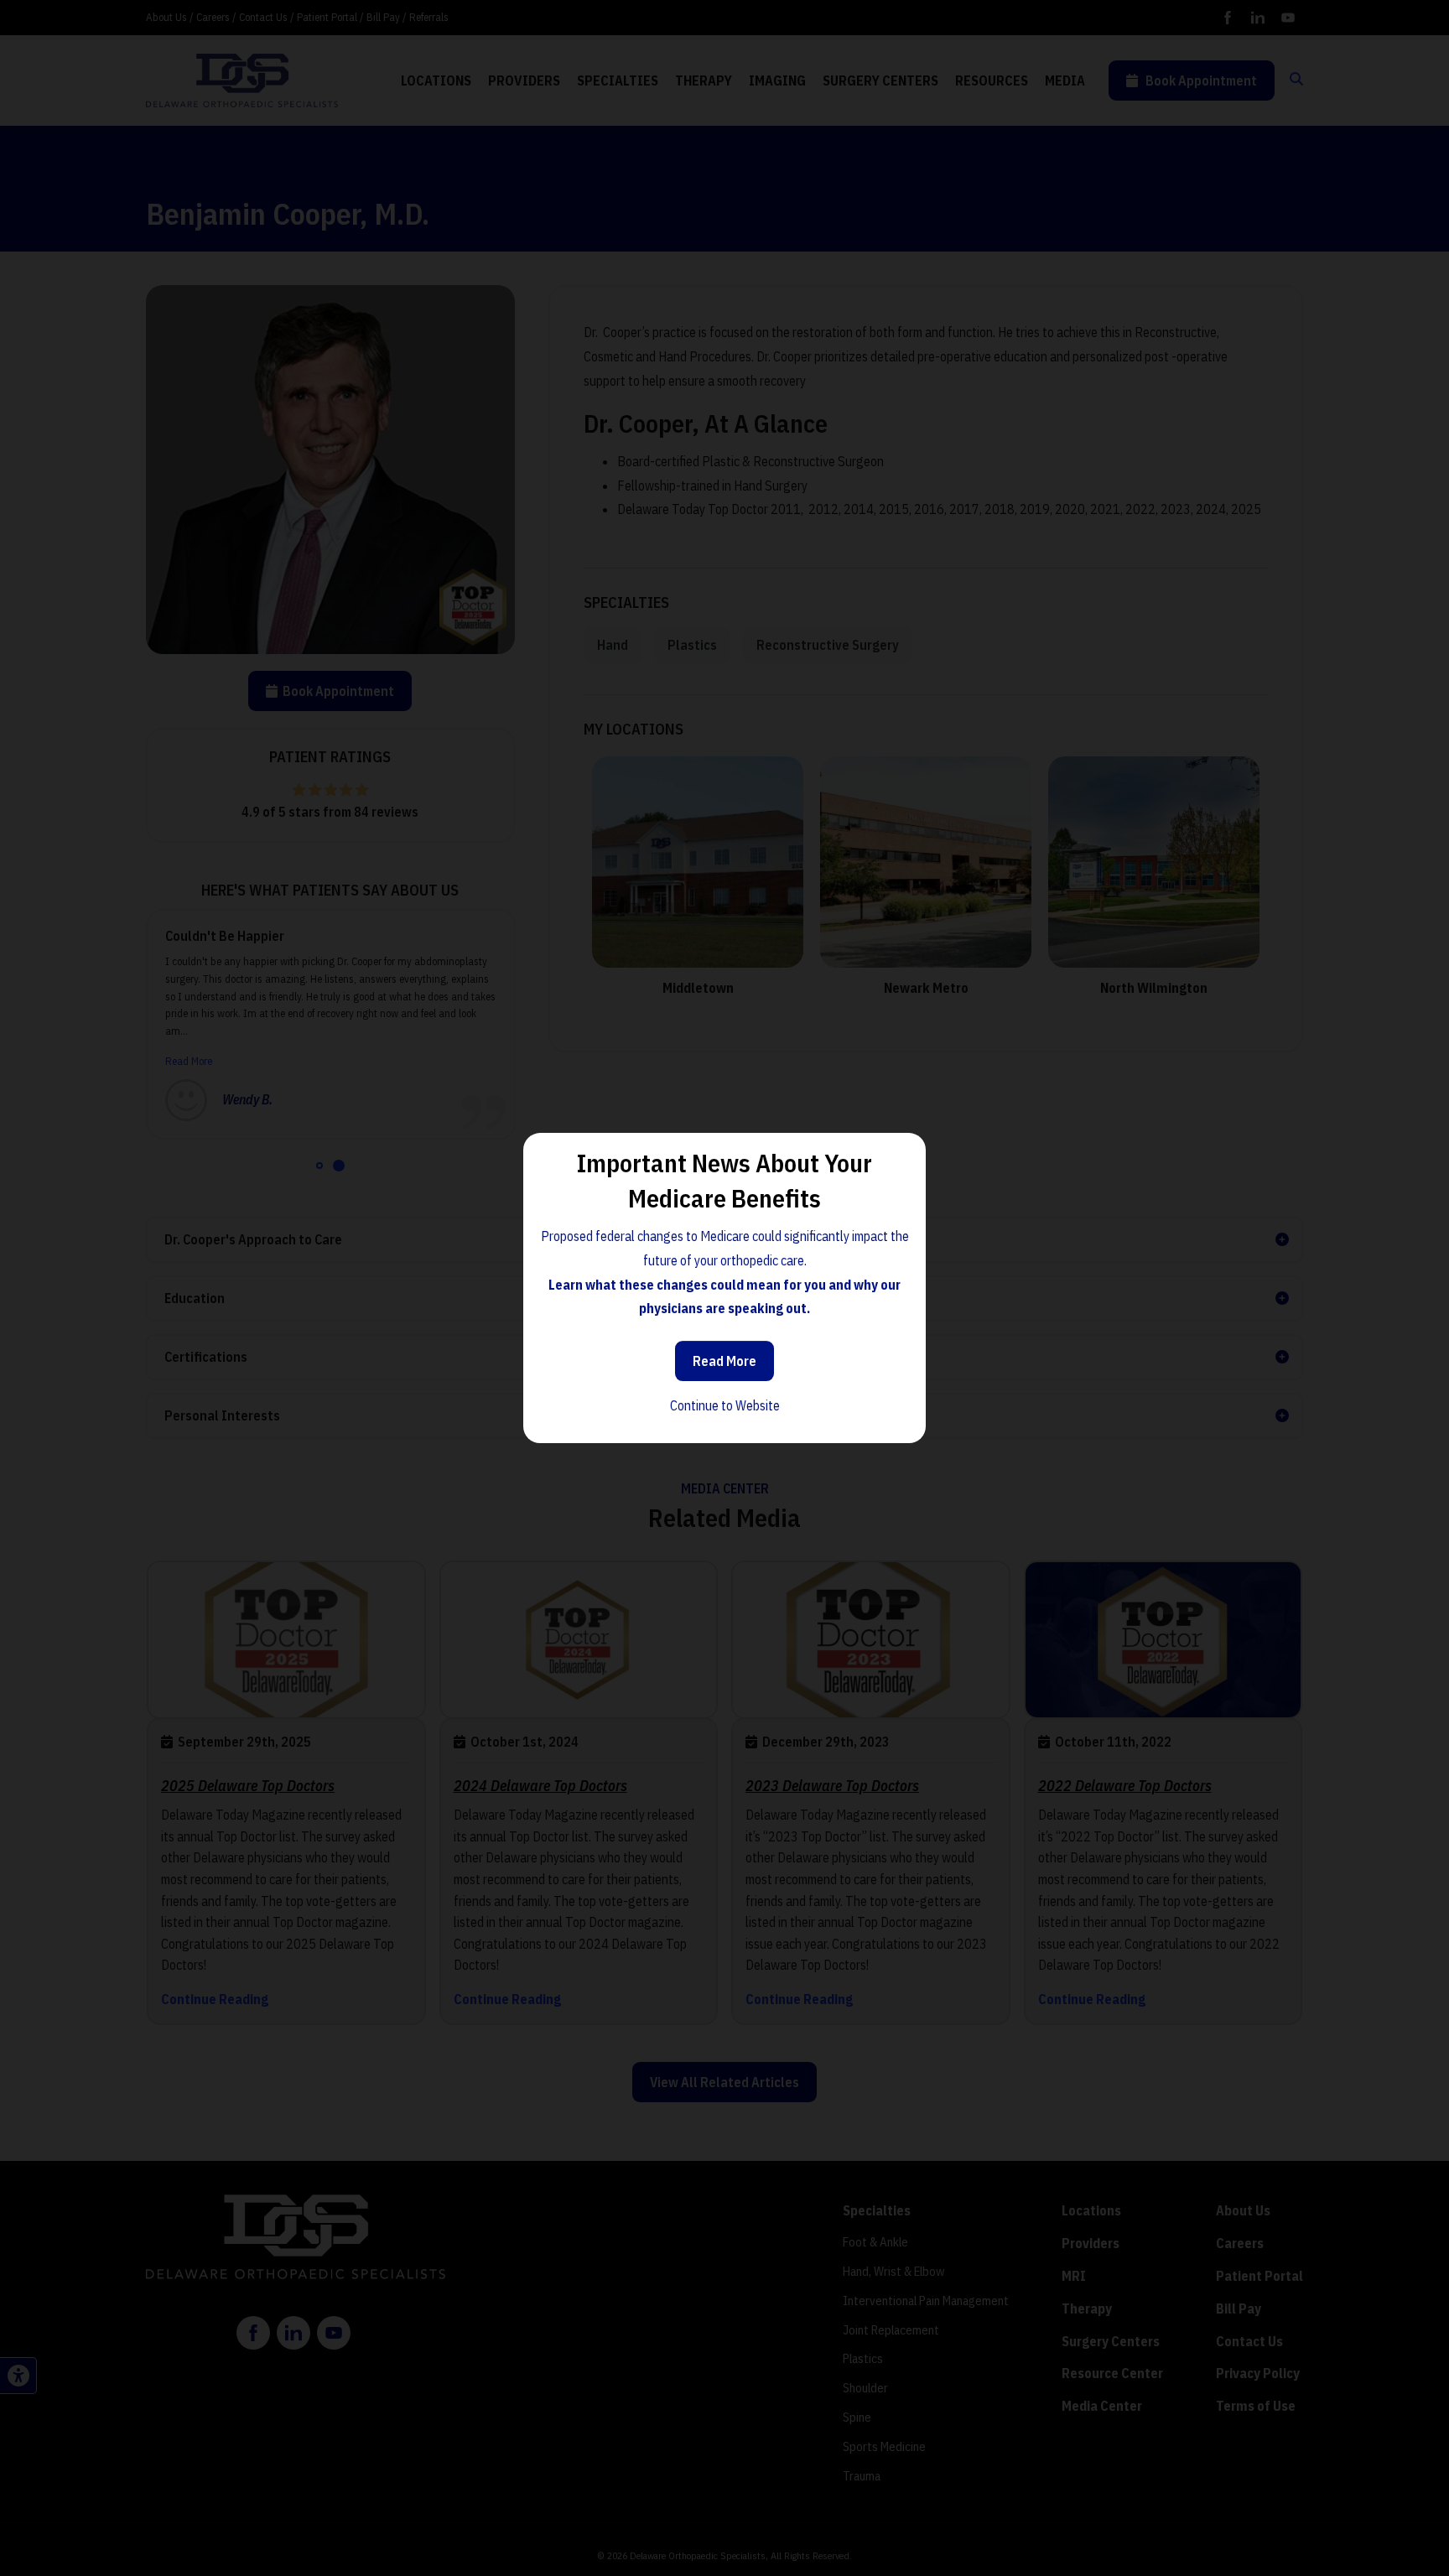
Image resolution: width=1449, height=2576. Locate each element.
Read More (724, 1361)
